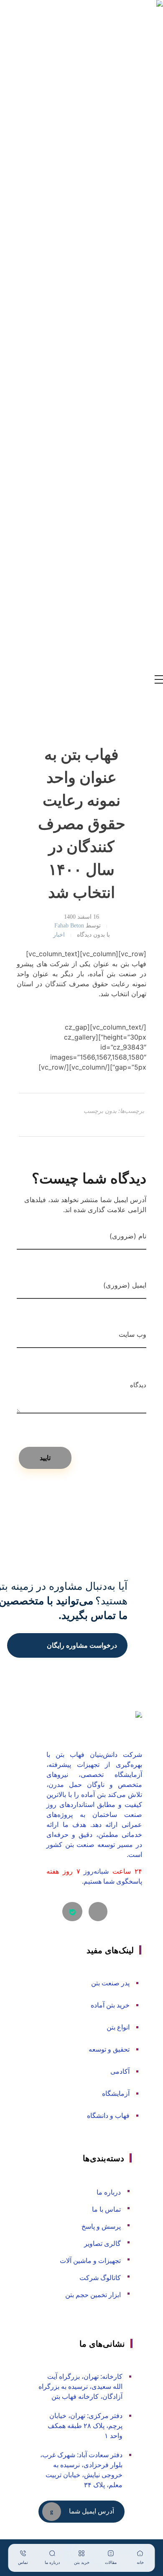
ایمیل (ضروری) (125, 1285)
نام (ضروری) (128, 1236)
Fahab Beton (69, 925)
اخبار (59, 935)
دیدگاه (138, 1382)
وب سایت (132, 1334)
